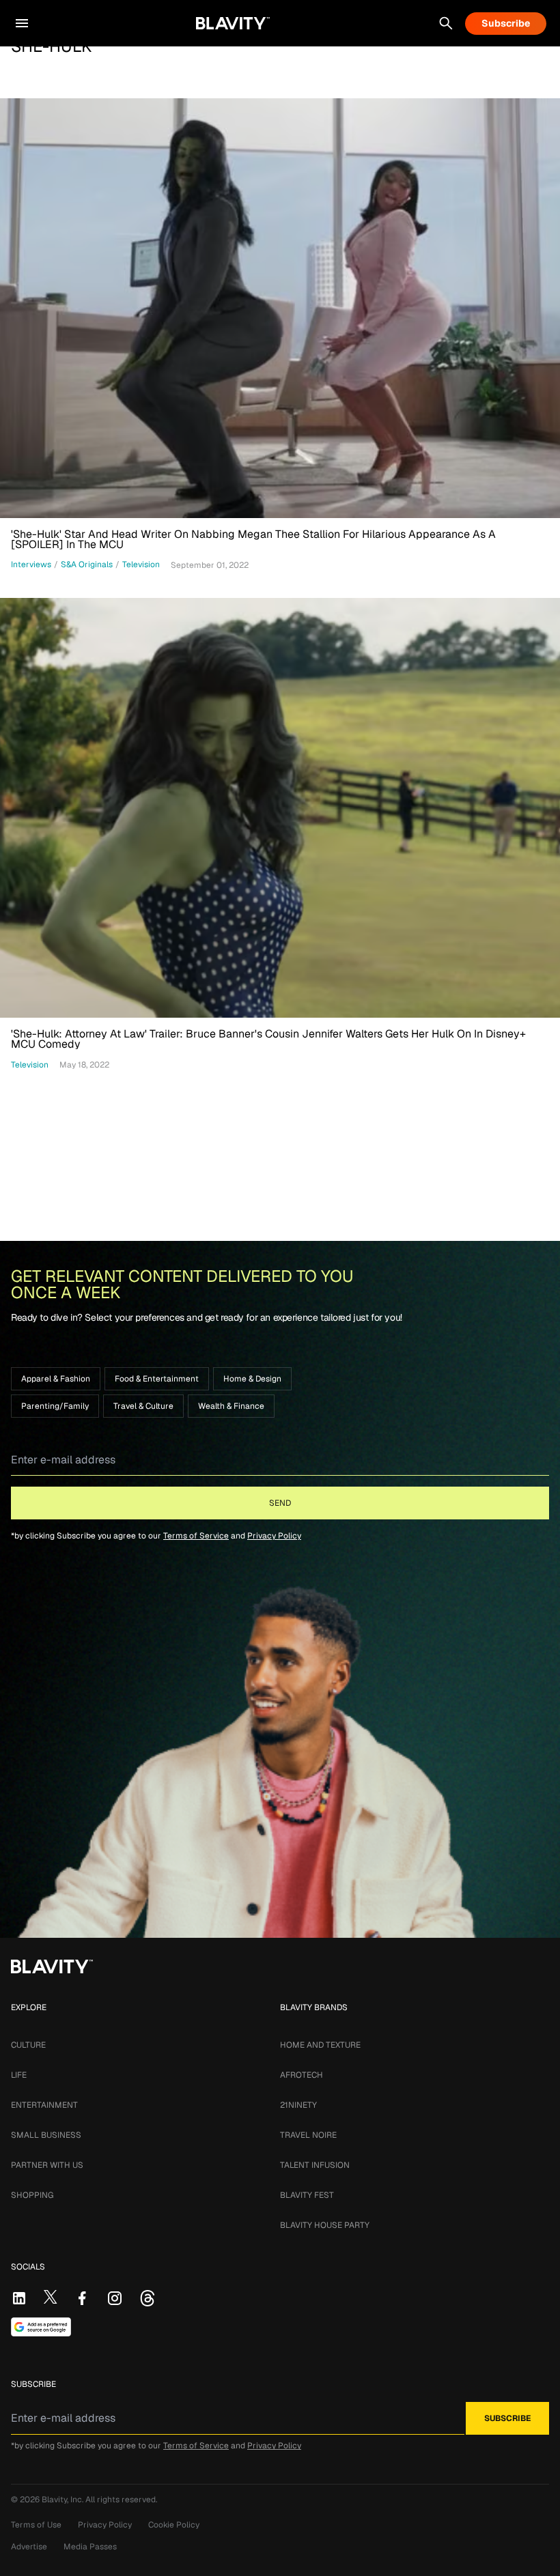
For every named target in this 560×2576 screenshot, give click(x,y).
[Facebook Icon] (82, 2298)
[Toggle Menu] (22, 23)
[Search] (446, 23)
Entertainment (44, 2105)
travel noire (308, 2135)
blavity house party (325, 2225)
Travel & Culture (143, 1406)
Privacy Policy (274, 1536)
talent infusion (315, 2165)
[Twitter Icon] (51, 2297)
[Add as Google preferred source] (41, 2327)
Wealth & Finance (231, 1406)
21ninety (298, 2105)
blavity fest (307, 2195)
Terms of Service (196, 1536)
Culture (28, 2045)
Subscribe (506, 23)
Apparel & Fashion (56, 1379)
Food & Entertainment (157, 1379)
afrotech (302, 2075)
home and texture (320, 2045)
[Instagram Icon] (115, 2298)
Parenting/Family (55, 1406)
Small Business (46, 2135)
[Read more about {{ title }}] (280, 308)
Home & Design (252, 1379)
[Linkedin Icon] (19, 2298)
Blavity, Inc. (64, 2500)
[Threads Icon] (148, 2298)
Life (19, 2075)
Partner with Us (47, 2165)
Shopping (32, 2195)
